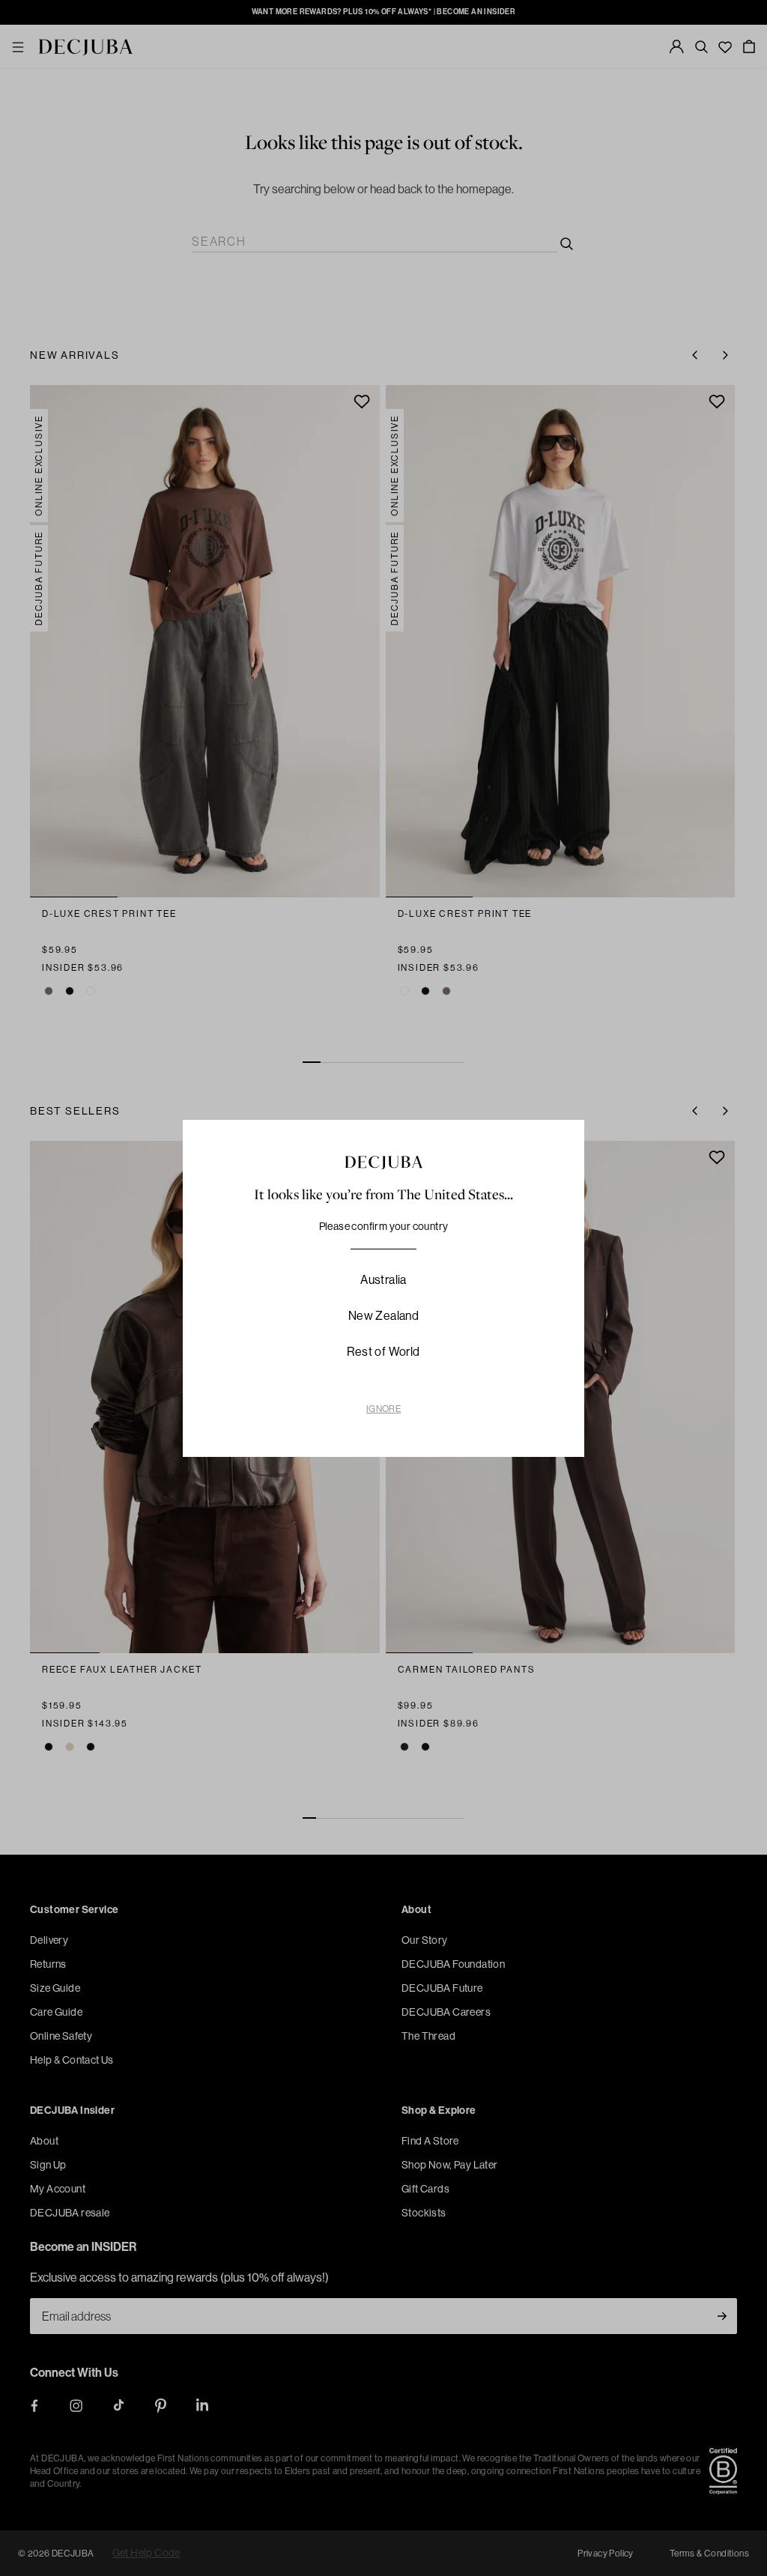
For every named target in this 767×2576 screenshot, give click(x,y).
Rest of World (383, 1351)
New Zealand (383, 1315)
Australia (383, 1279)
